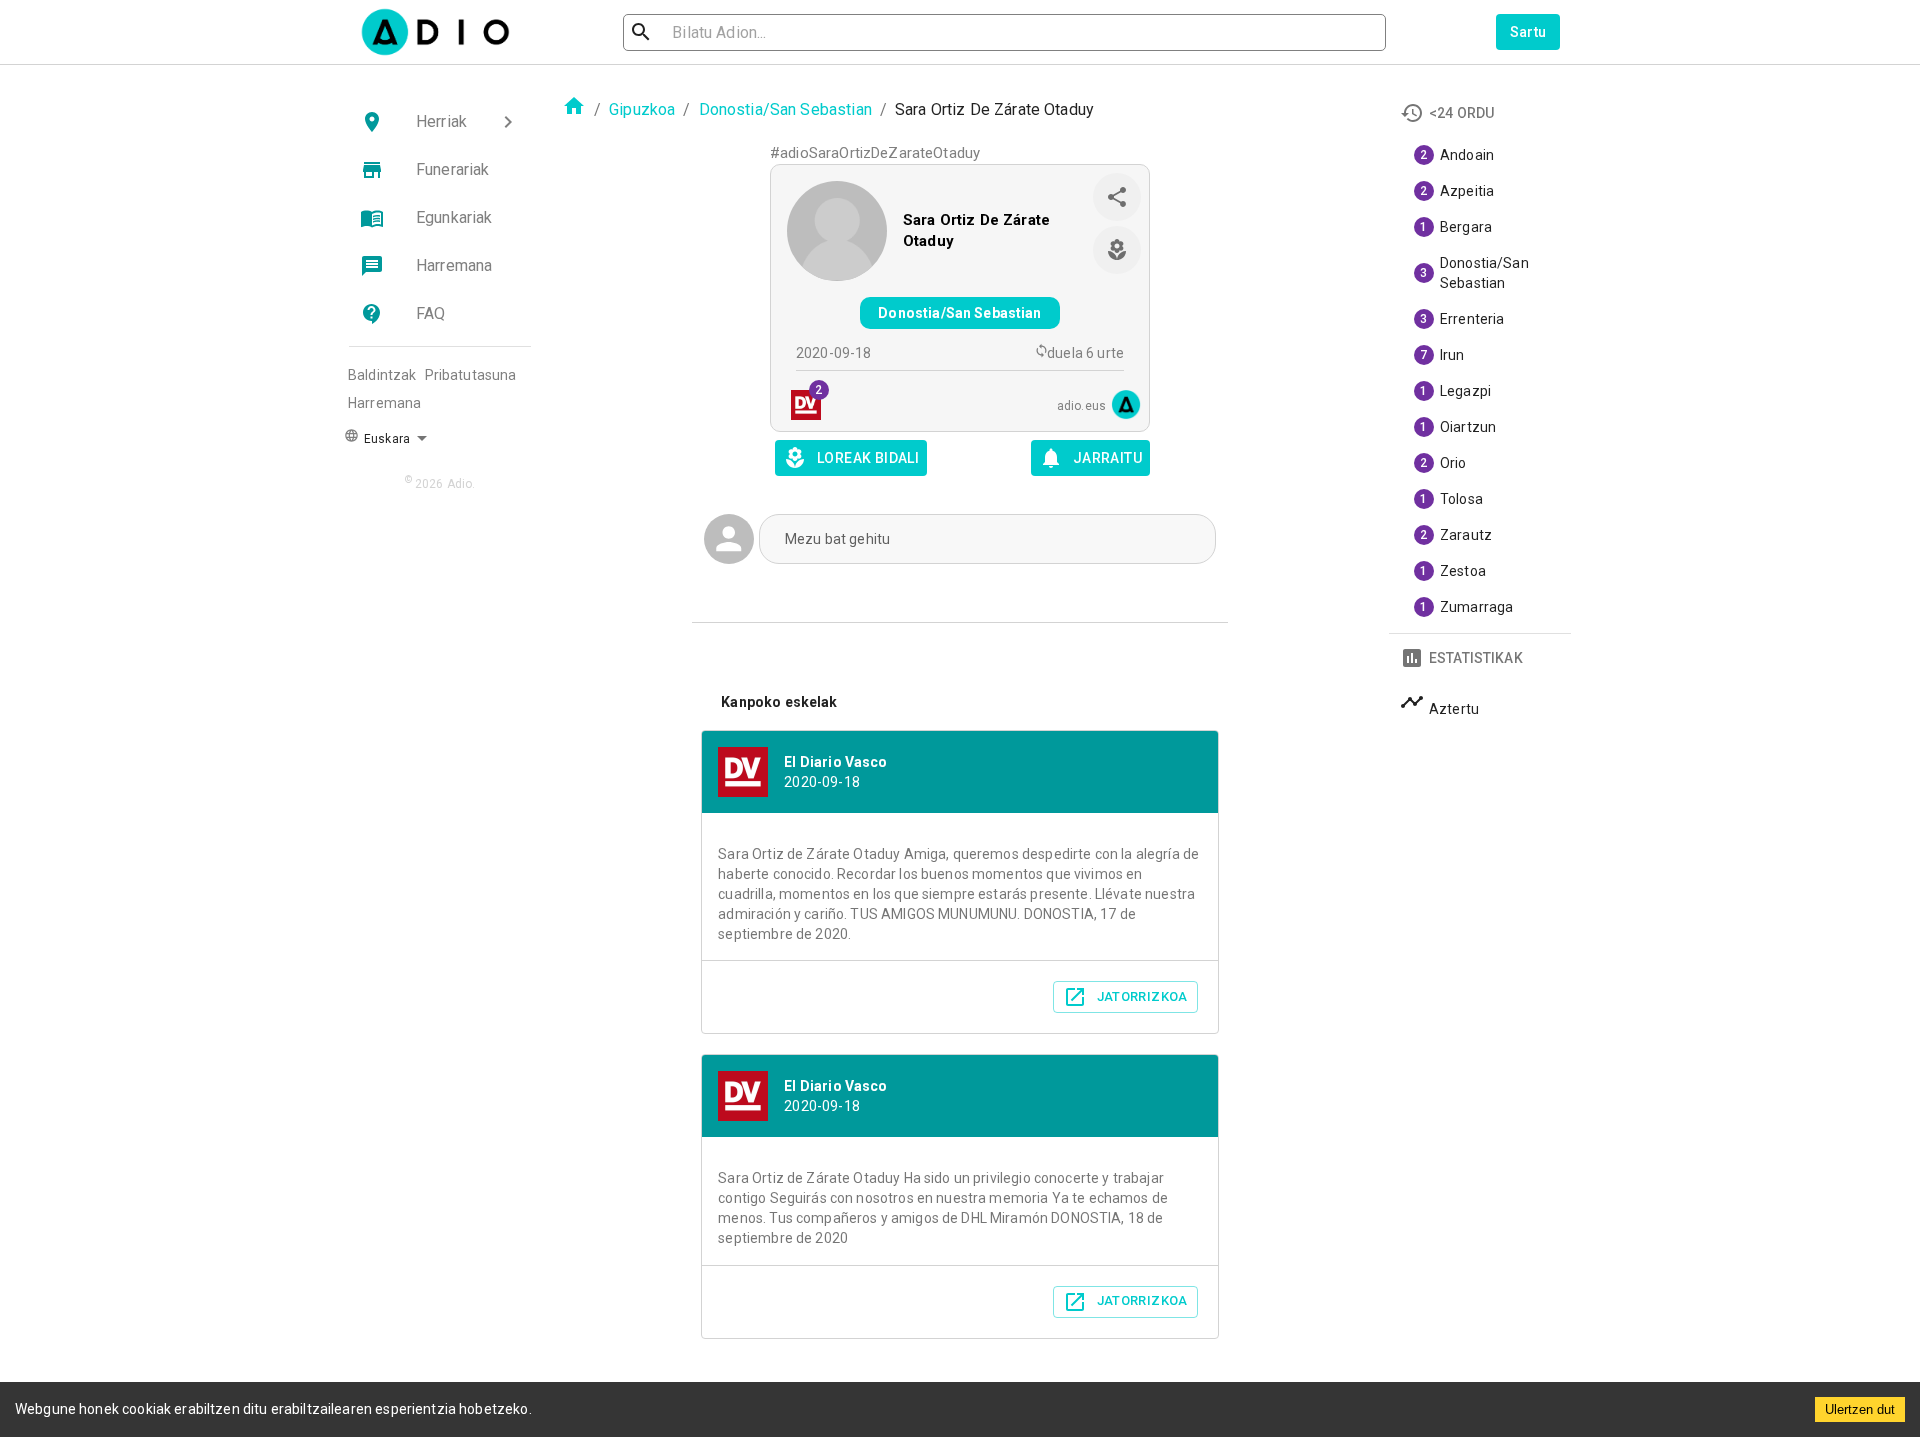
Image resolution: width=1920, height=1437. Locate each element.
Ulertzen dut (1860, 1409)
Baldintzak (382, 375)
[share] (1117, 197)
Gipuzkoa (642, 109)
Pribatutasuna (471, 375)
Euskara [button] (385, 439)
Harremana (384, 403)
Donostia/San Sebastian (785, 109)
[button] (440, 122)
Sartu (1528, 32)
